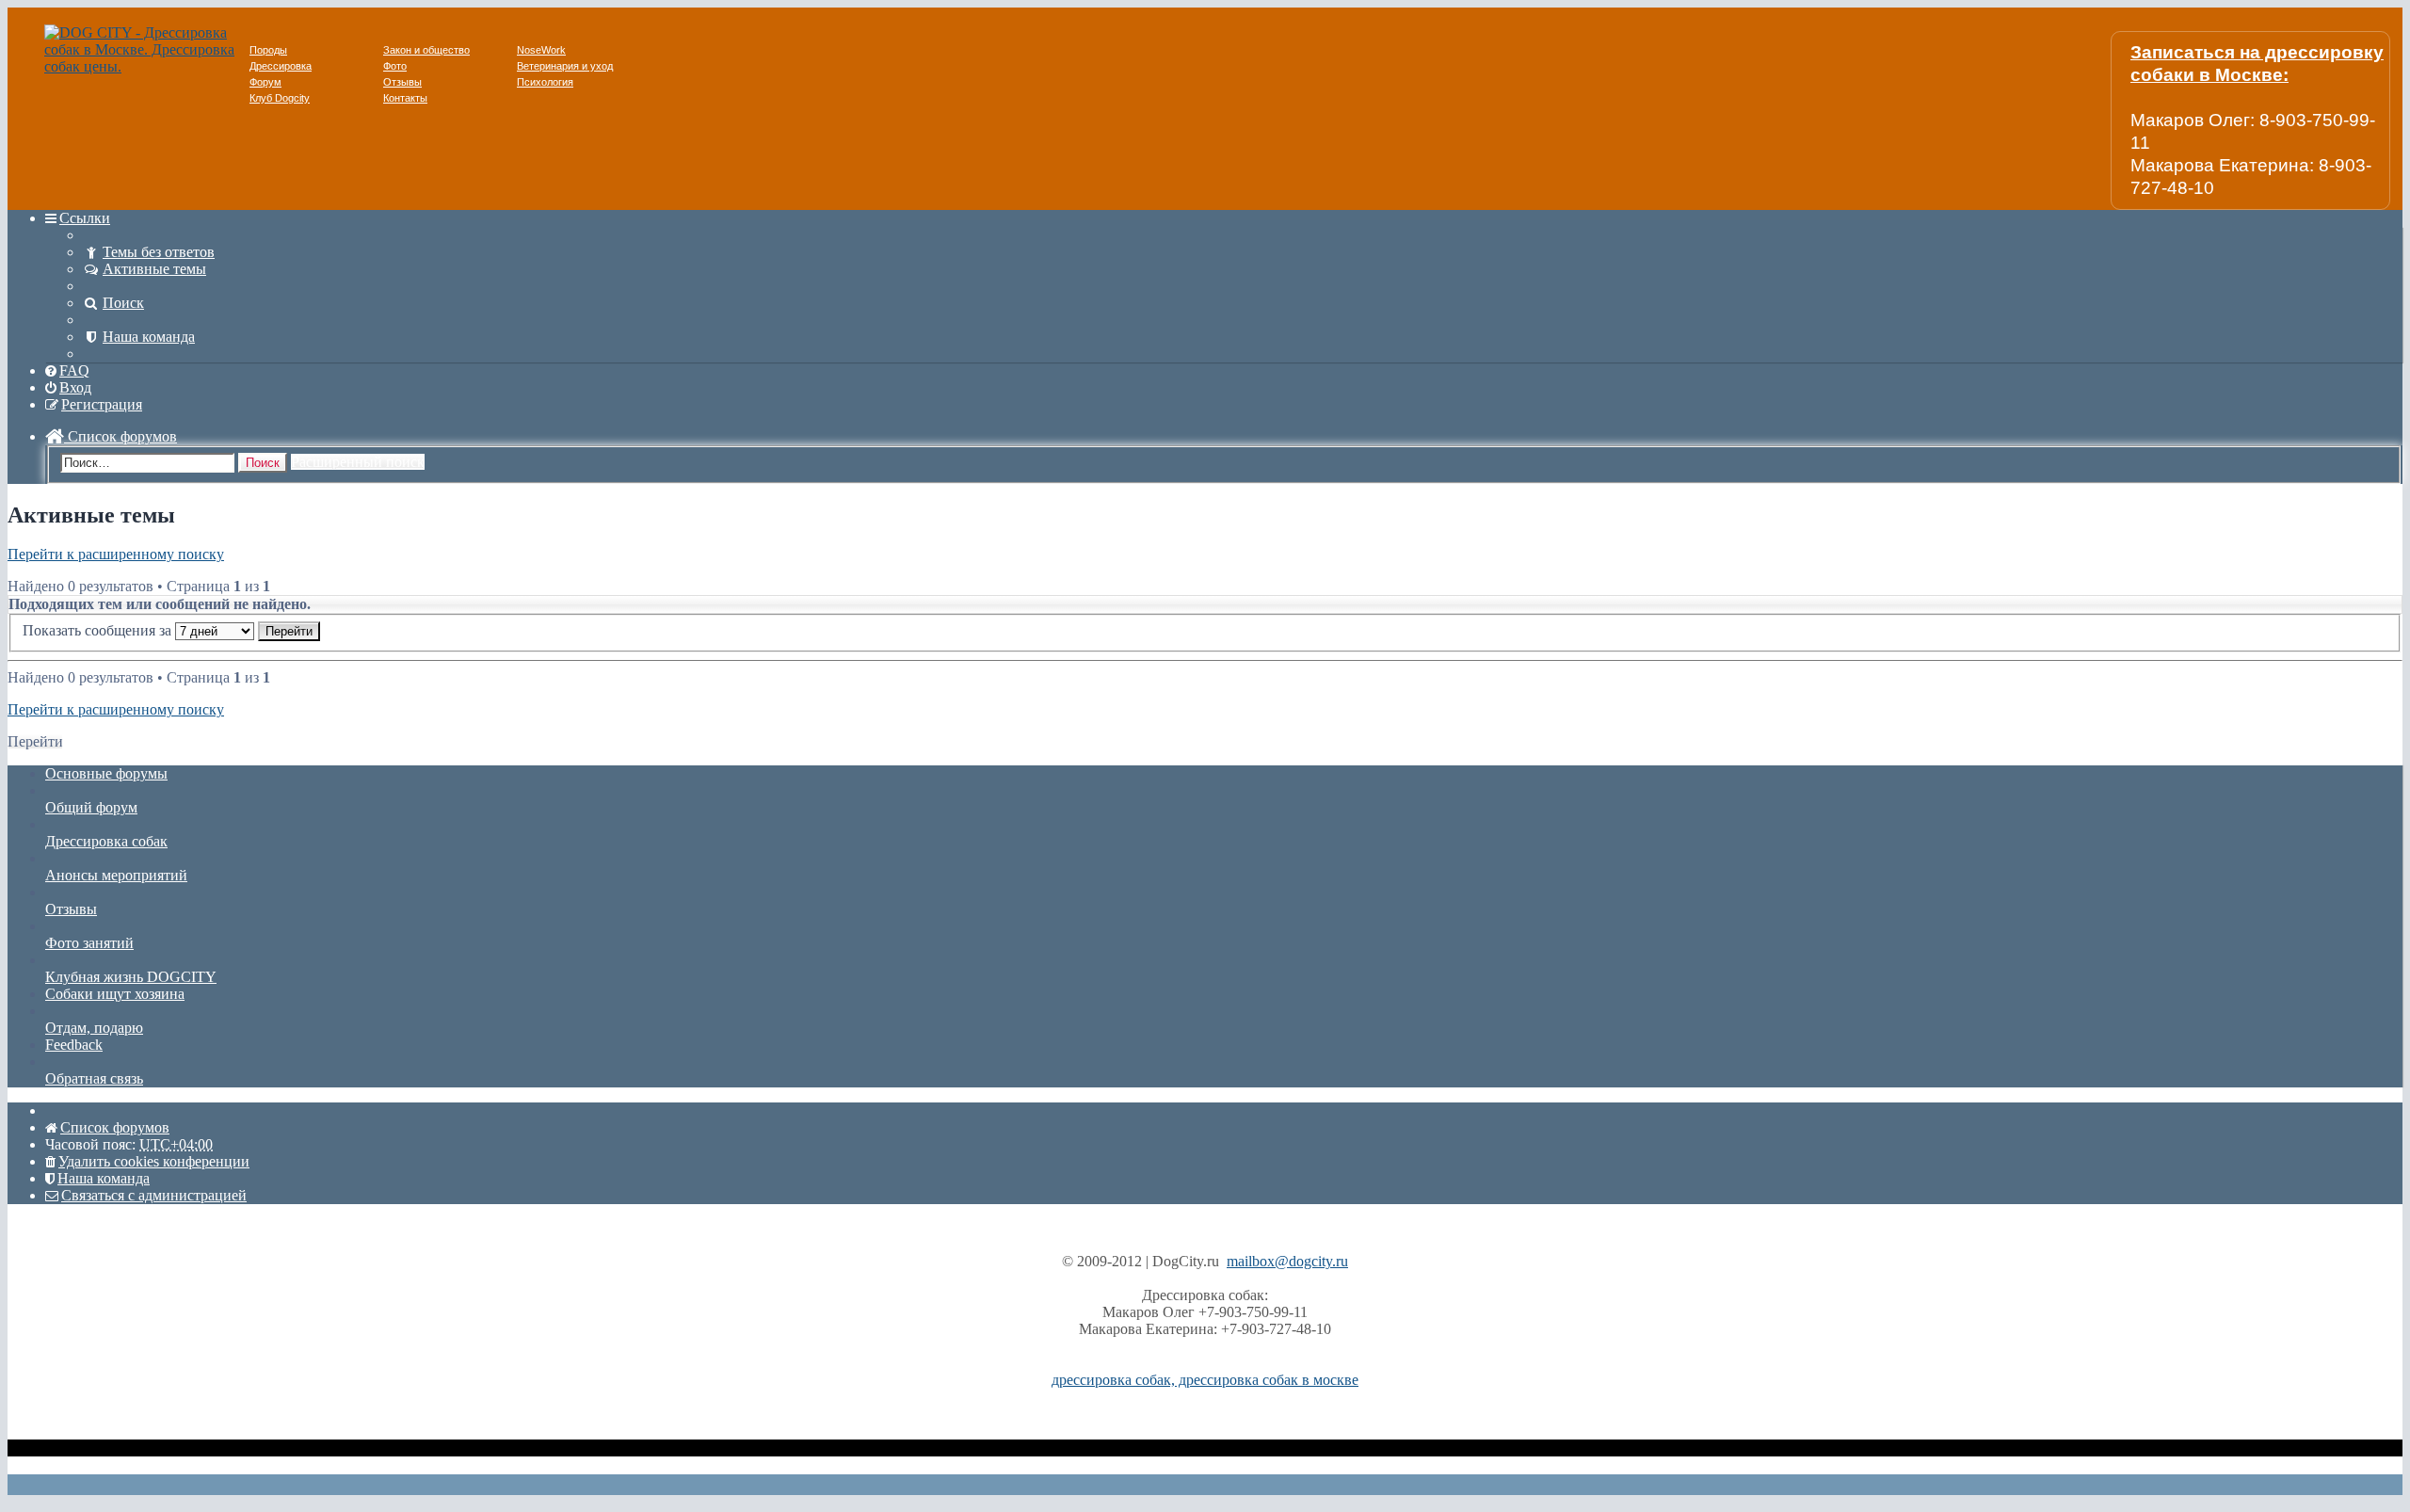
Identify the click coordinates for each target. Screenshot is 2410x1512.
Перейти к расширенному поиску (116, 554)
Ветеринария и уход (565, 66)
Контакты (405, 98)
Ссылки (85, 218)
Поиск (263, 463)
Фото (395, 66)
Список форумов (120, 436)
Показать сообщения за (99, 630)
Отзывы (402, 82)
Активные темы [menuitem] (154, 269)
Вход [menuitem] (75, 387)
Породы (268, 50)
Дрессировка (281, 66)
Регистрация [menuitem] (102, 404)
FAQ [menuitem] (74, 370)
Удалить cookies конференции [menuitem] (154, 1161)
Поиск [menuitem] (123, 303)
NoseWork (541, 50)
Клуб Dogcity (280, 98)
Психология (545, 82)
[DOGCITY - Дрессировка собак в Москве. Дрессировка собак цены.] (147, 66)
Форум (265, 82)
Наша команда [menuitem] (149, 337)
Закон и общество (426, 50)
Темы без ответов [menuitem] (159, 252)
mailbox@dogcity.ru (1287, 1261)
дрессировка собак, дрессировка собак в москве (1205, 1380)
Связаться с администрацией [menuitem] (154, 1195)
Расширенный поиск (358, 462)
